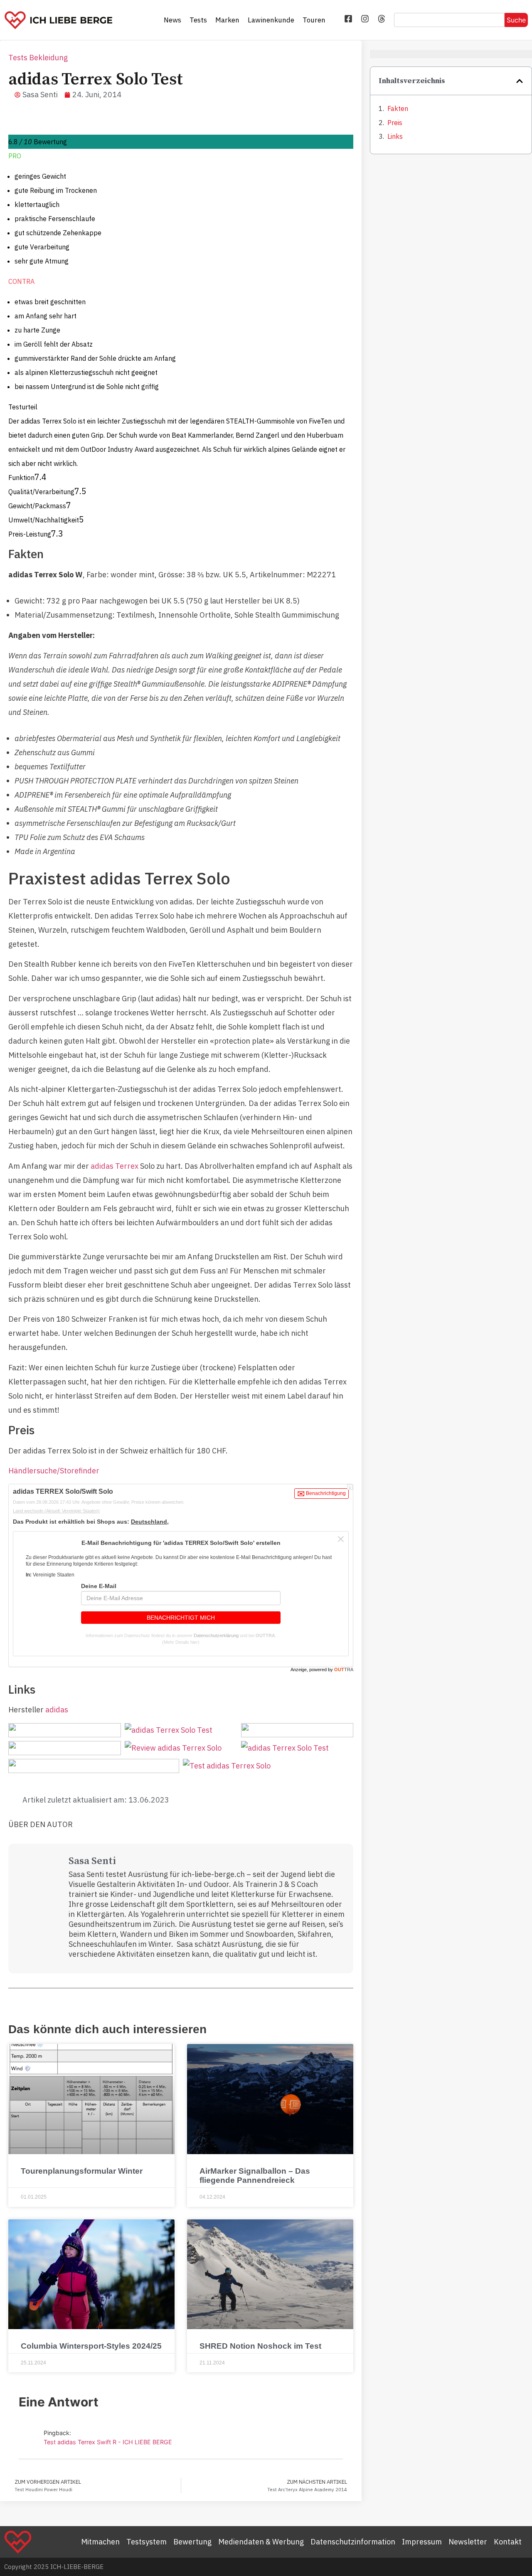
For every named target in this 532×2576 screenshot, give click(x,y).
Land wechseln (56, 1511)
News (172, 20)
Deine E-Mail (99, 1586)
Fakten (398, 108)
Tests (198, 20)
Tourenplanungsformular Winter (82, 2171)
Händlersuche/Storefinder (54, 1471)
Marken (227, 20)
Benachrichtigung (325, 1493)
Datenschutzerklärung (216, 1635)
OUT (344, 1670)
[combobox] (449, 20)
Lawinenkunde (271, 20)
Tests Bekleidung (38, 58)
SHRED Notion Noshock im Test (260, 2346)
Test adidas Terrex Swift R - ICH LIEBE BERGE (108, 2442)
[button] (520, 81)
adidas (57, 1710)
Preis (395, 123)
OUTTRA (265, 1635)
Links (395, 136)
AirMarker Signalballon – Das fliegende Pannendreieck (255, 2176)
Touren (314, 20)
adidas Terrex (115, 1166)
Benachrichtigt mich (181, 1618)
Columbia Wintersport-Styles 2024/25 (91, 2346)
